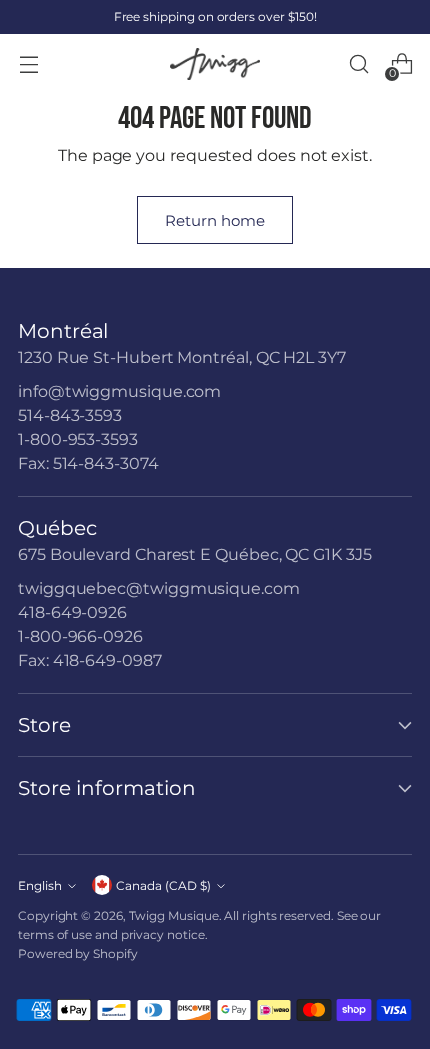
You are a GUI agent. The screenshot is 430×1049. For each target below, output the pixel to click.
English (40, 885)
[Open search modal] (358, 64)
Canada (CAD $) (163, 885)
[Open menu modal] (28, 64)
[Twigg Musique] (215, 64)
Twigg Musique (174, 915)
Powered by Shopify (78, 953)
